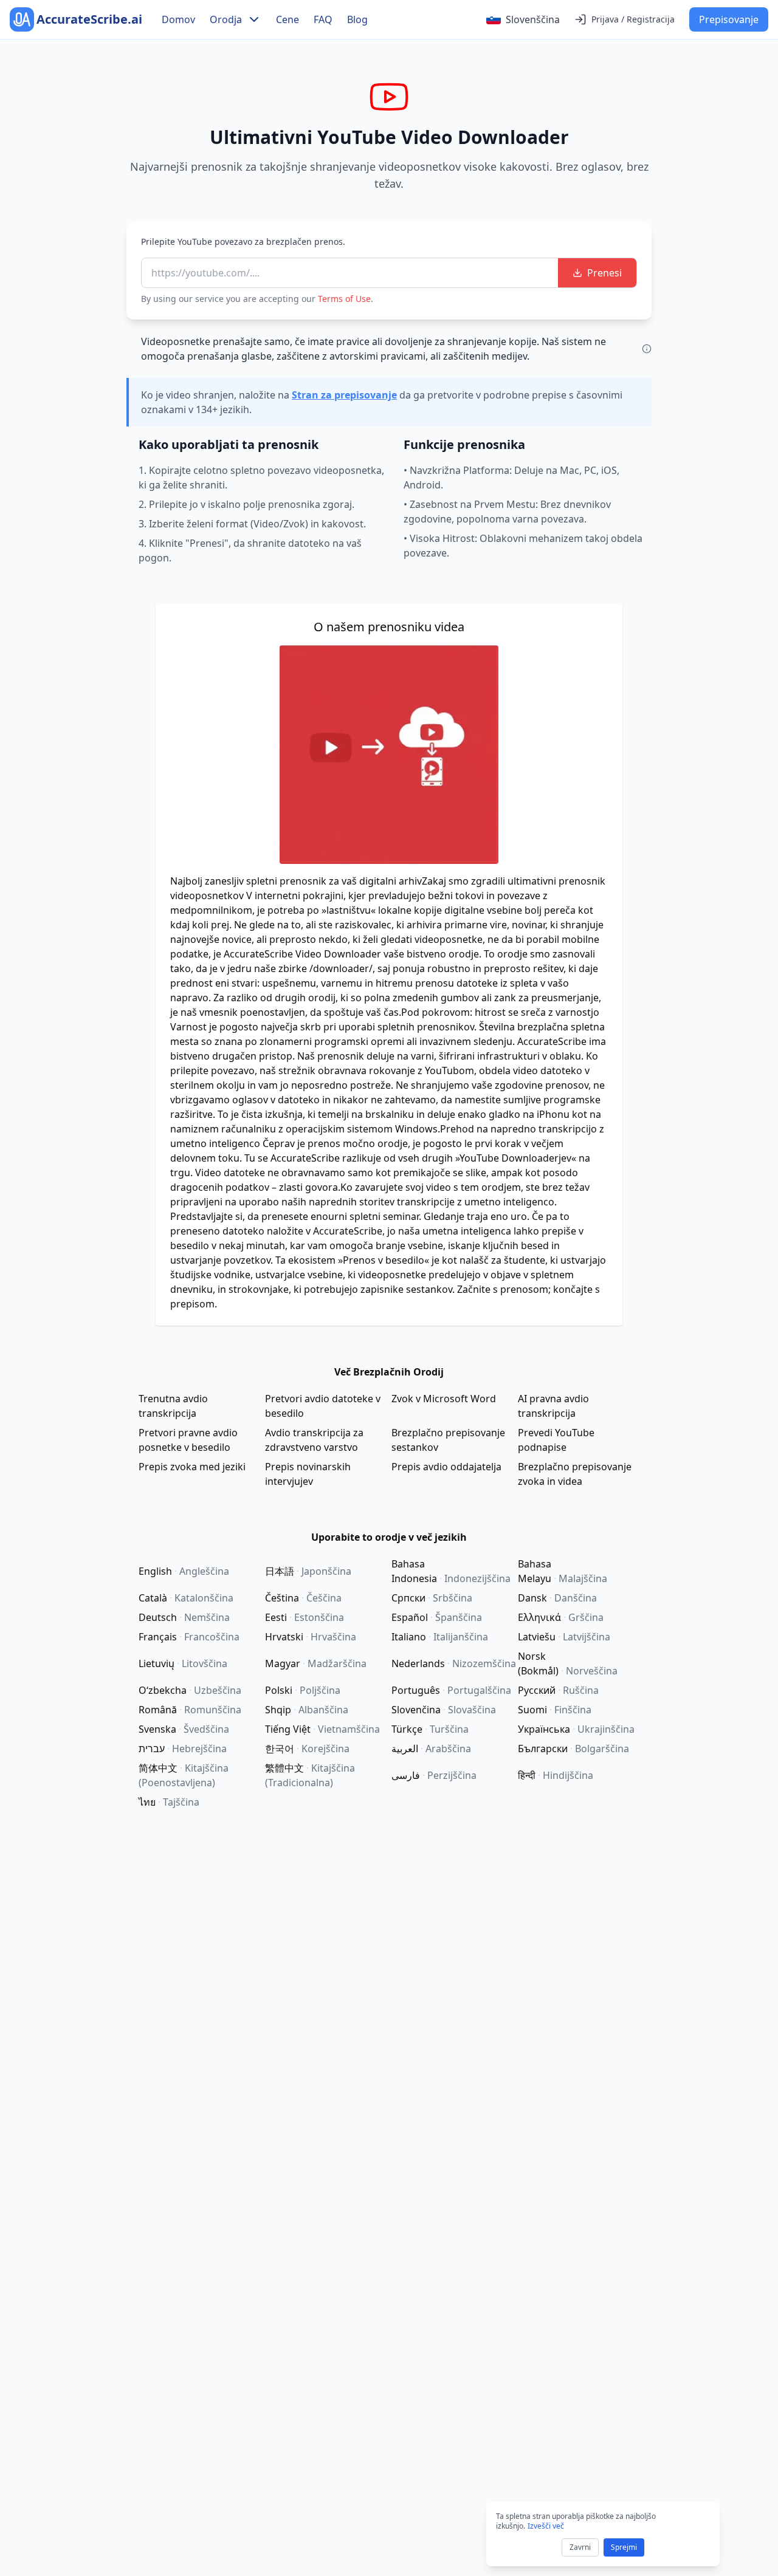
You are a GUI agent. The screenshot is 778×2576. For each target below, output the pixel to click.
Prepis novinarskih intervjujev (308, 1474)
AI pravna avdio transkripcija (553, 1406)
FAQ (323, 19)
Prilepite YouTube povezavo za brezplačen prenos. (243, 241)
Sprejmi (624, 2547)
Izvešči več (546, 2526)
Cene (287, 19)
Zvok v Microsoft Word (444, 1399)
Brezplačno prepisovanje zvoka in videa (575, 1474)
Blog (357, 19)
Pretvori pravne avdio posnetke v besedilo (188, 1440)
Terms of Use (344, 299)
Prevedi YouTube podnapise (556, 1440)
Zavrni (580, 2547)
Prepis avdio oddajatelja (446, 1467)
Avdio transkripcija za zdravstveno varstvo (314, 1440)
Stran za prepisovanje (344, 395)
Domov (178, 19)
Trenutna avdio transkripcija (173, 1406)
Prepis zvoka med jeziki (192, 1467)
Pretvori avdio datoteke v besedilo (323, 1406)
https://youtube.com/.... (205, 273)
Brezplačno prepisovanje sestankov (448, 1440)
